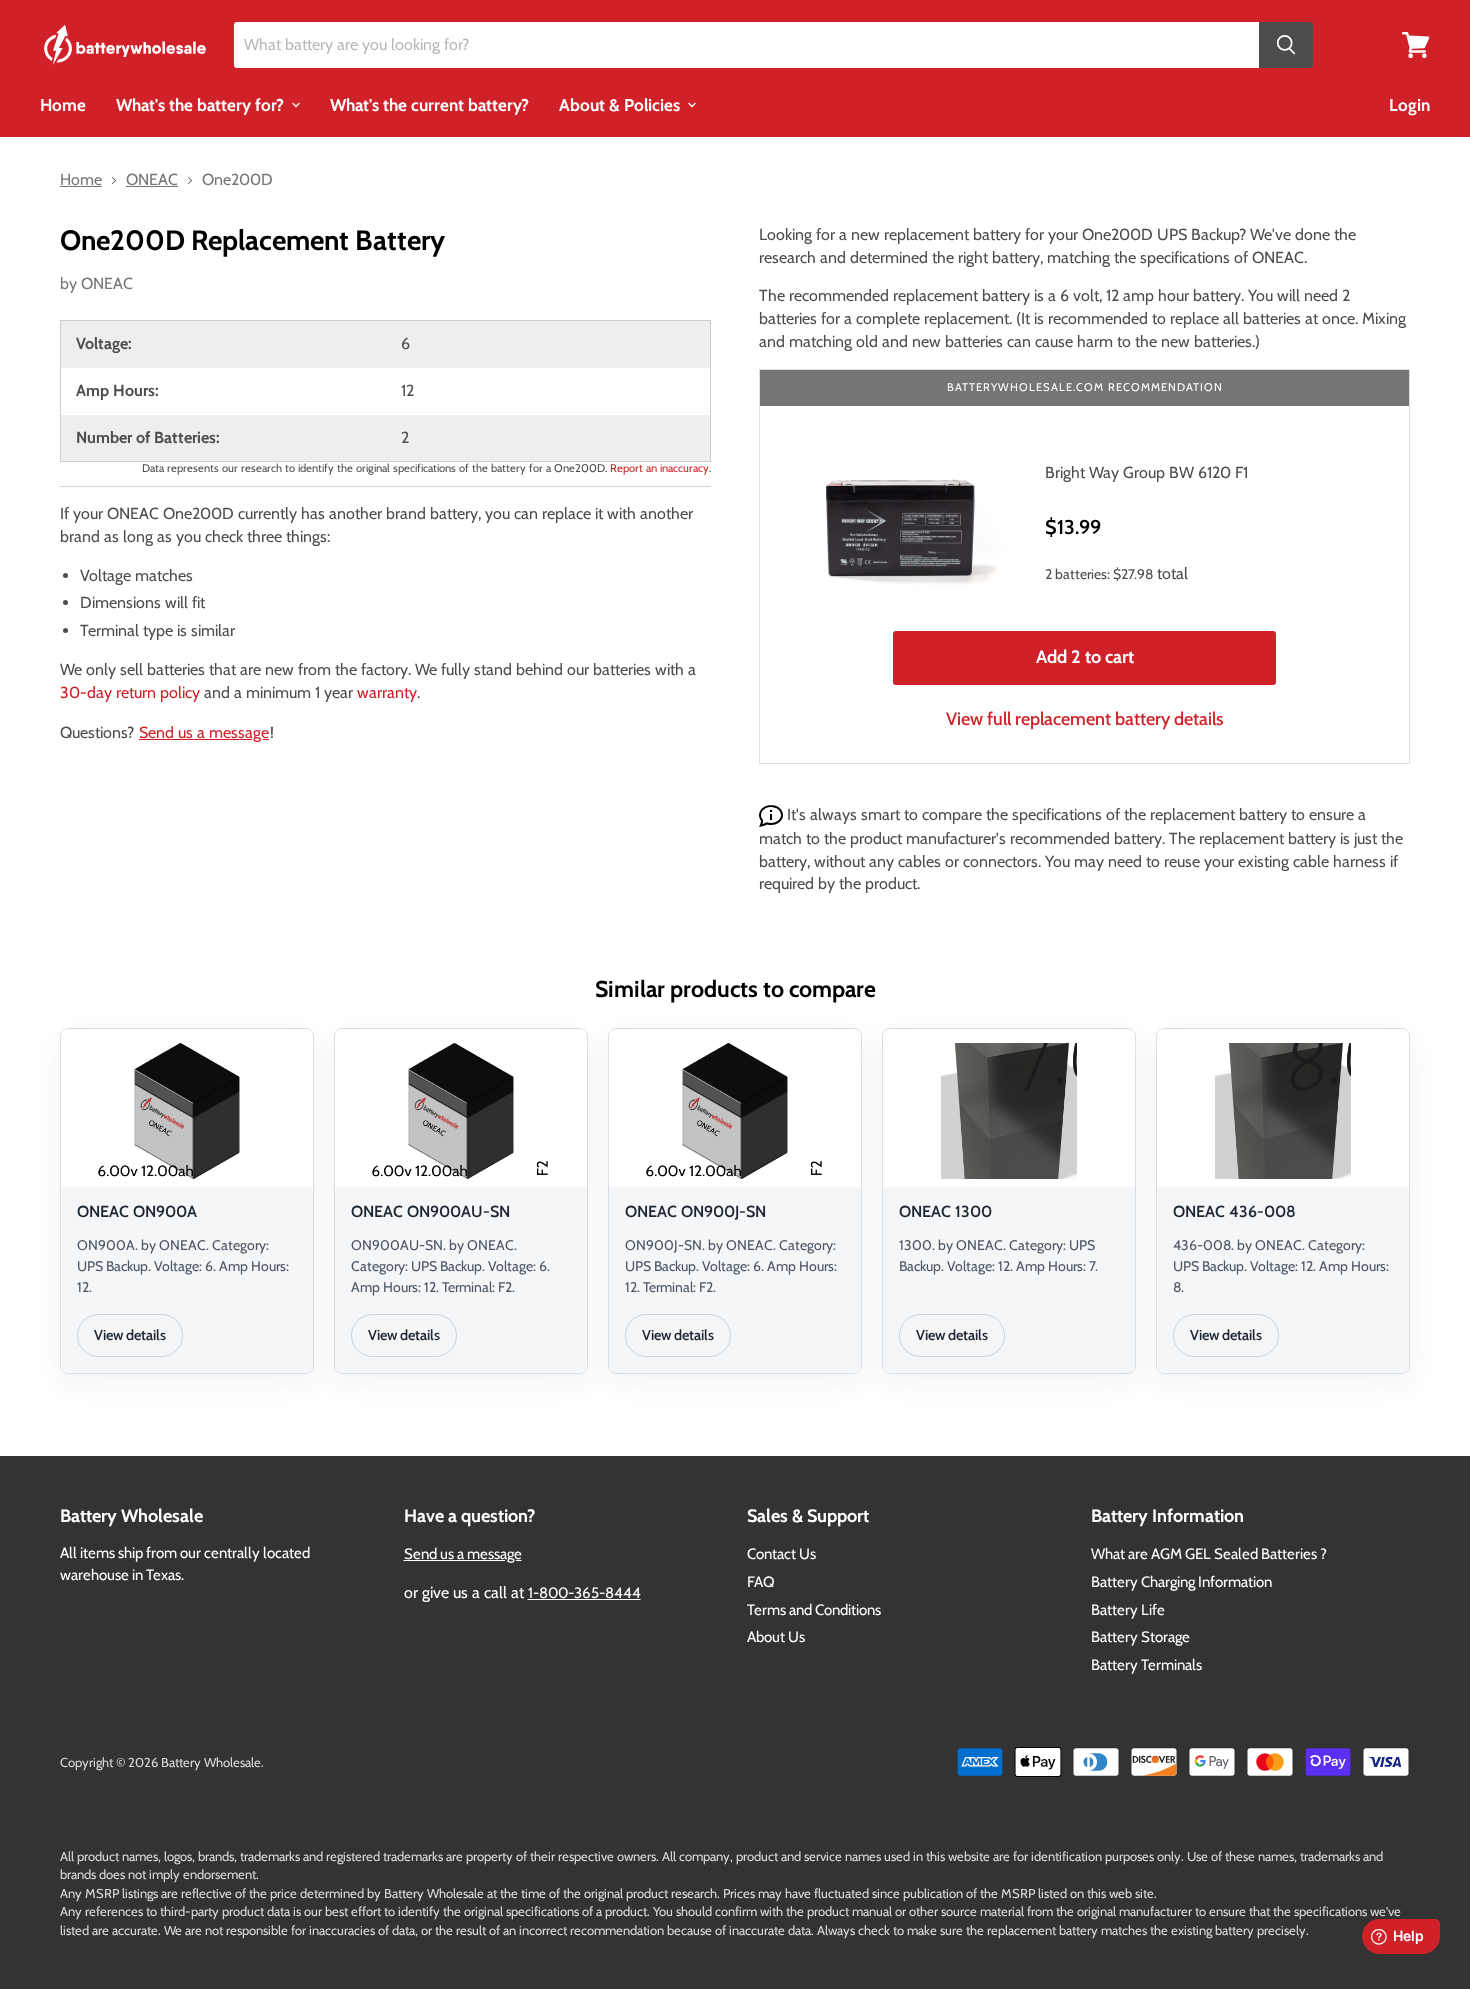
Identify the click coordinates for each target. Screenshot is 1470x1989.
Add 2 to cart (1085, 657)
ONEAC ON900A (137, 1211)
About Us (776, 1637)
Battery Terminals (1146, 1665)
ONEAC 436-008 (1234, 1211)
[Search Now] (1286, 45)
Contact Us (781, 1554)
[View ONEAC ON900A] (187, 1111)
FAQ (761, 1582)
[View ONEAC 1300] (1009, 1111)
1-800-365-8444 (584, 1593)
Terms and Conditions (814, 1610)
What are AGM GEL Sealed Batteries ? (1209, 1554)
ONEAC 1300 (945, 1211)
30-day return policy (130, 692)
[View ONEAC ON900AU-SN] (461, 1111)
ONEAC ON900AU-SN (430, 1211)
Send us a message (204, 732)
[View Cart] (1416, 43)
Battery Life (1128, 1610)
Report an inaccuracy (659, 468)
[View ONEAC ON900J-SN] (735, 1111)
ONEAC (107, 283)
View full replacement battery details (1085, 719)
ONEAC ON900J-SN (695, 1211)
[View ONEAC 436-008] (1283, 1111)
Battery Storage (1140, 1637)
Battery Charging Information (1181, 1582)
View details (130, 1335)
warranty (387, 692)
